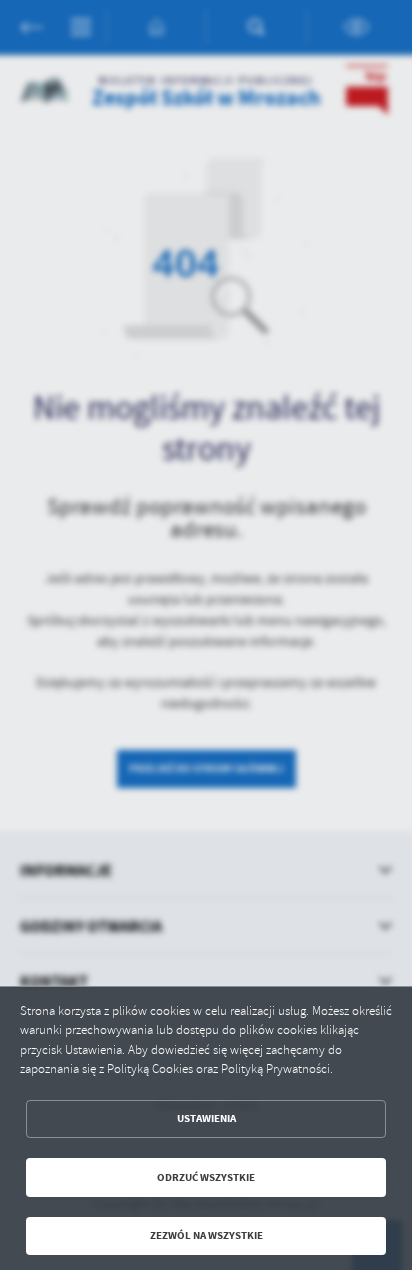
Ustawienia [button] (206, 1118)
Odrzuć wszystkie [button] (206, 1177)
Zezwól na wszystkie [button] (206, 1235)
